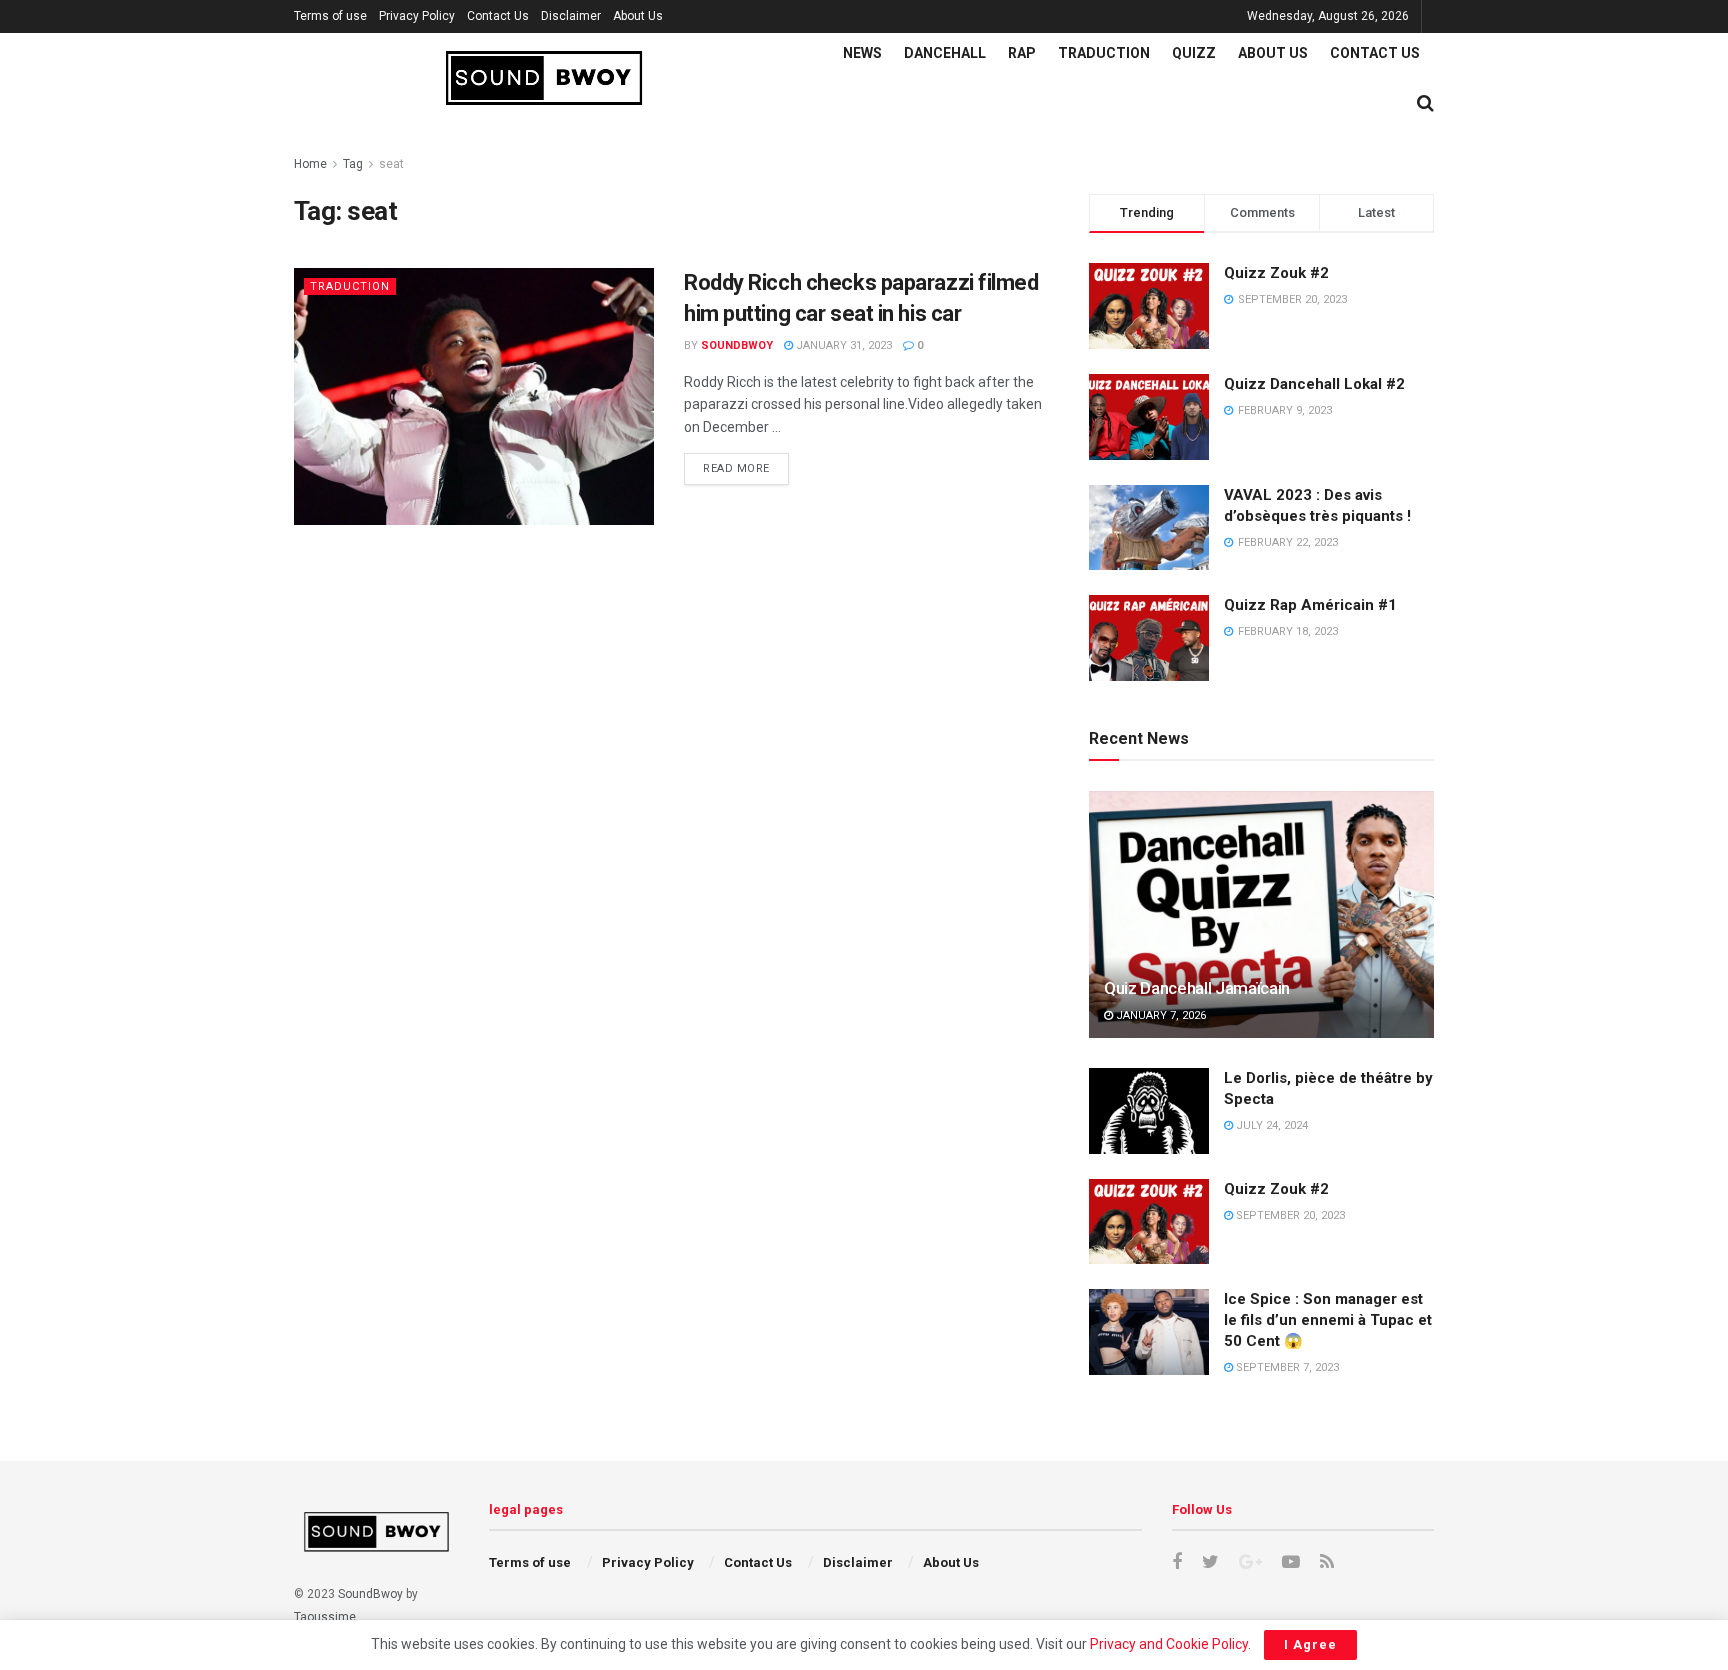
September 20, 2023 (1289, 1215)
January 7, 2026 (1159, 1015)
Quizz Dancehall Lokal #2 (1314, 384)
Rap (1022, 53)
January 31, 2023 (842, 345)
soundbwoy (737, 345)
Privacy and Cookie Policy (1169, 1644)
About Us (638, 16)
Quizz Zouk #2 (1276, 273)
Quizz (1194, 53)
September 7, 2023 (1286, 1367)
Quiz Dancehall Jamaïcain (1197, 988)
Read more (736, 468)
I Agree (1310, 1644)
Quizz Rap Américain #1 (1310, 605)
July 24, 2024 (1270, 1125)
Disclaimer (571, 16)
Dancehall (945, 53)
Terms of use (330, 16)
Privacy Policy (417, 16)
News (862, 53)
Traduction (1104, 53)
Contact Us (498, 16)
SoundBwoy (370, 1594)
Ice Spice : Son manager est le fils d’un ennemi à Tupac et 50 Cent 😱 (1328, 1320)
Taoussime (325, 1617)
